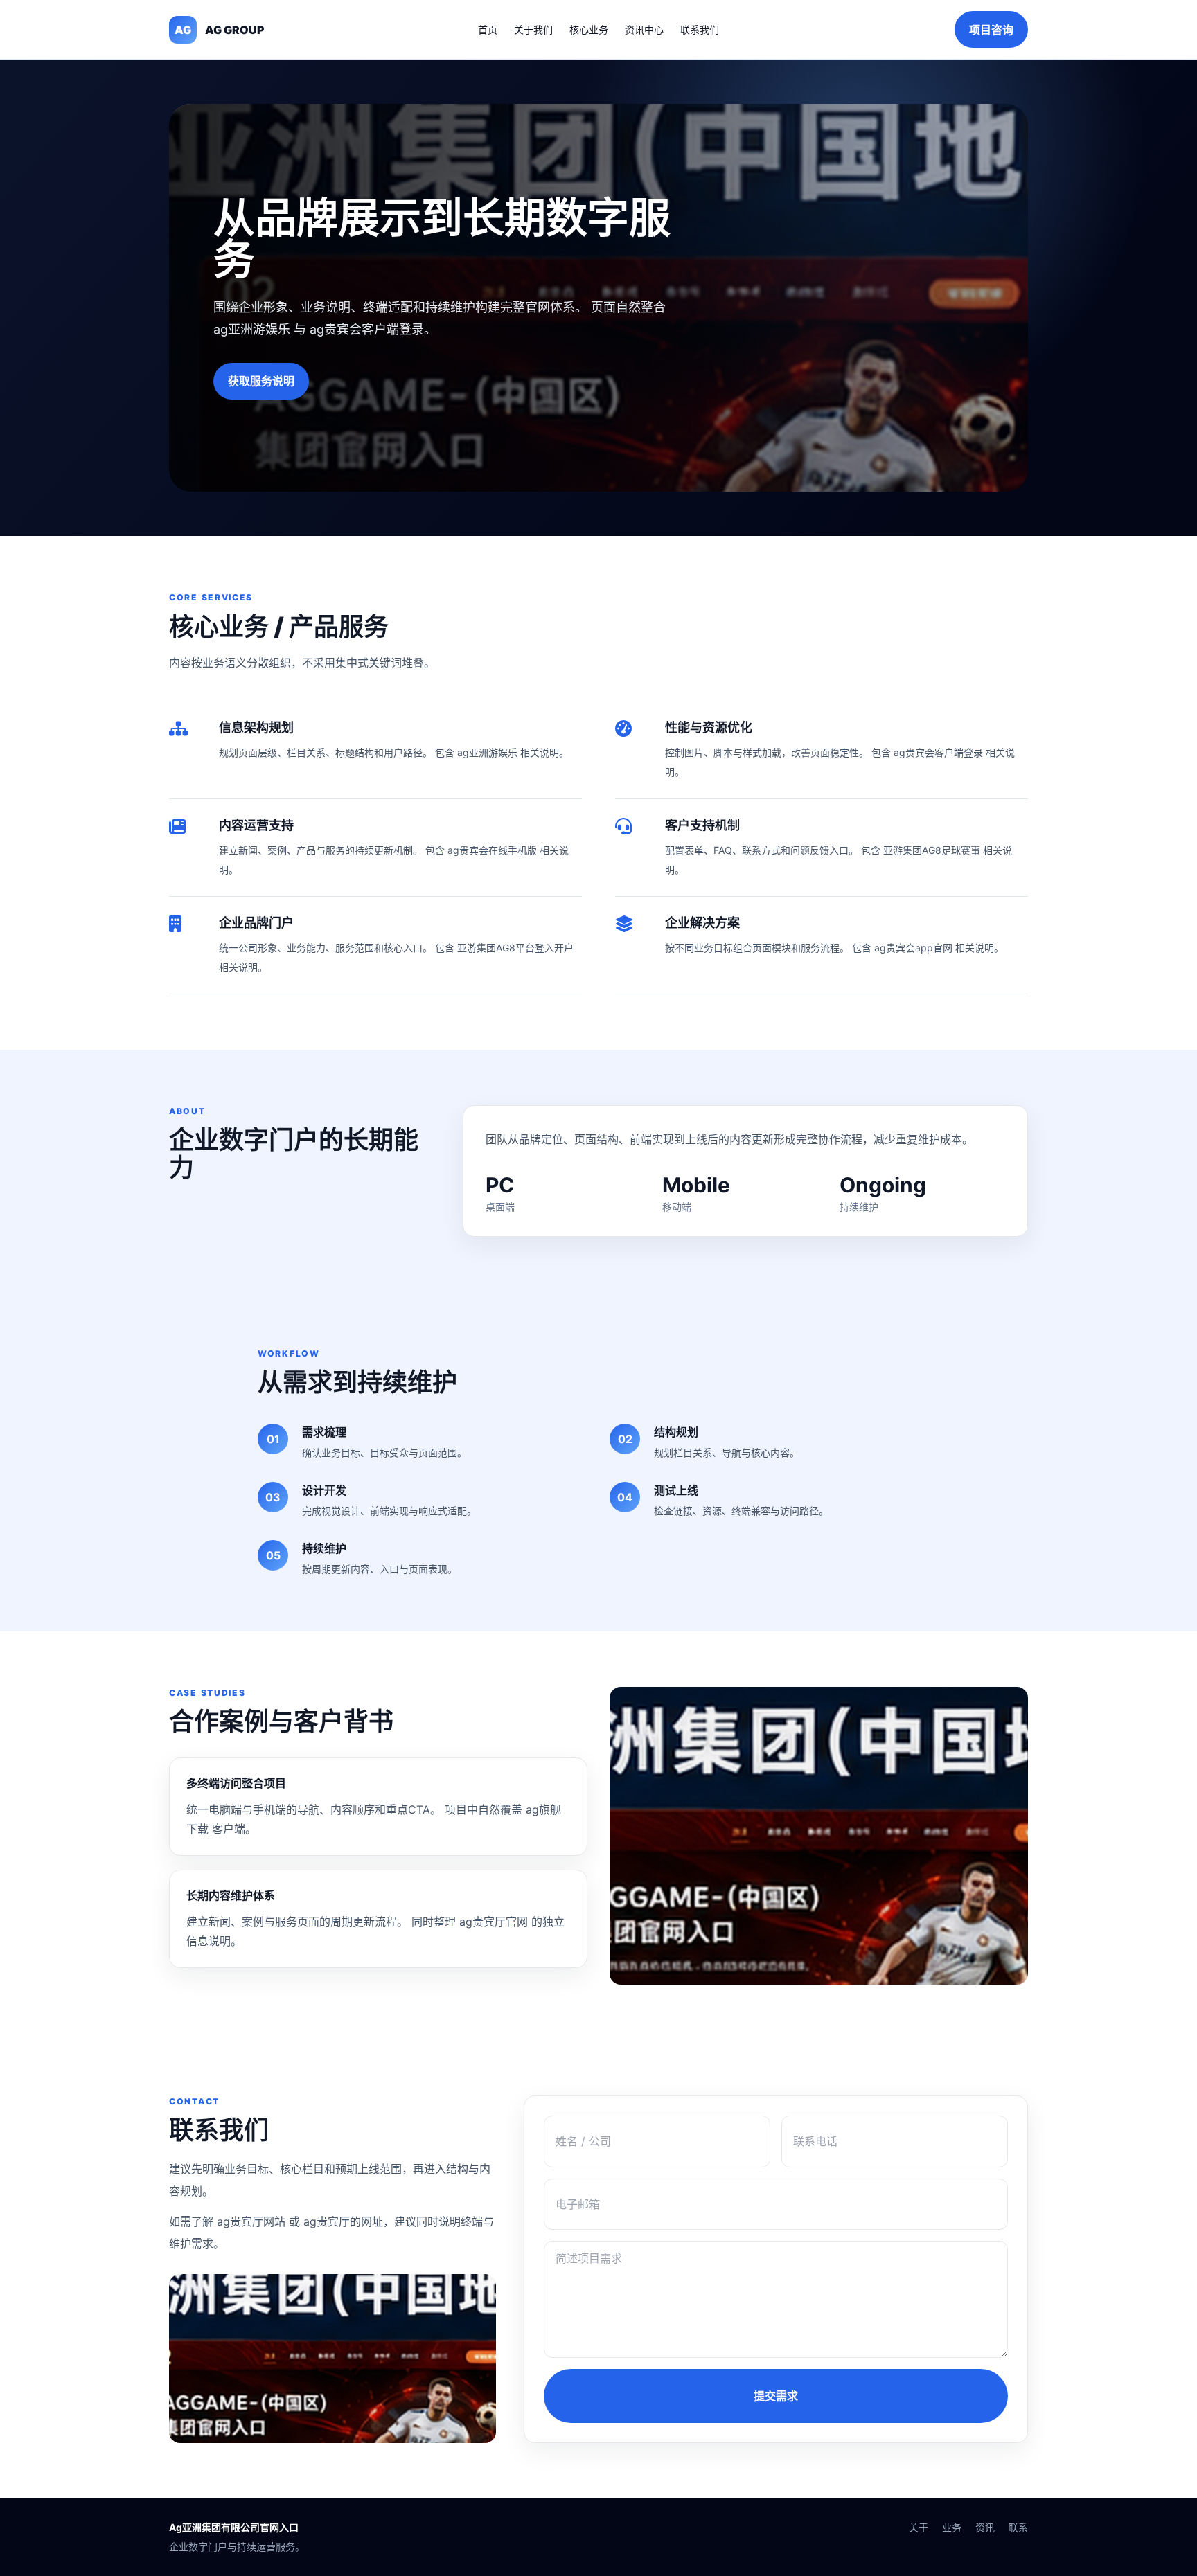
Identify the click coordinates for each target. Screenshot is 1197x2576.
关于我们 (533, 29)
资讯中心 (644, 29)
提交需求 (776, 2396)
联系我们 (700, 29)
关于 (919, 2527)
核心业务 (589, 29)
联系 (1018, 2527)
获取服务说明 (261, 381)
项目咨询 (991, 30)
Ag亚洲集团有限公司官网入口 (234, 2527)
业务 (952, 2527)
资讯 (985, 2527)
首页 (488, 29)
